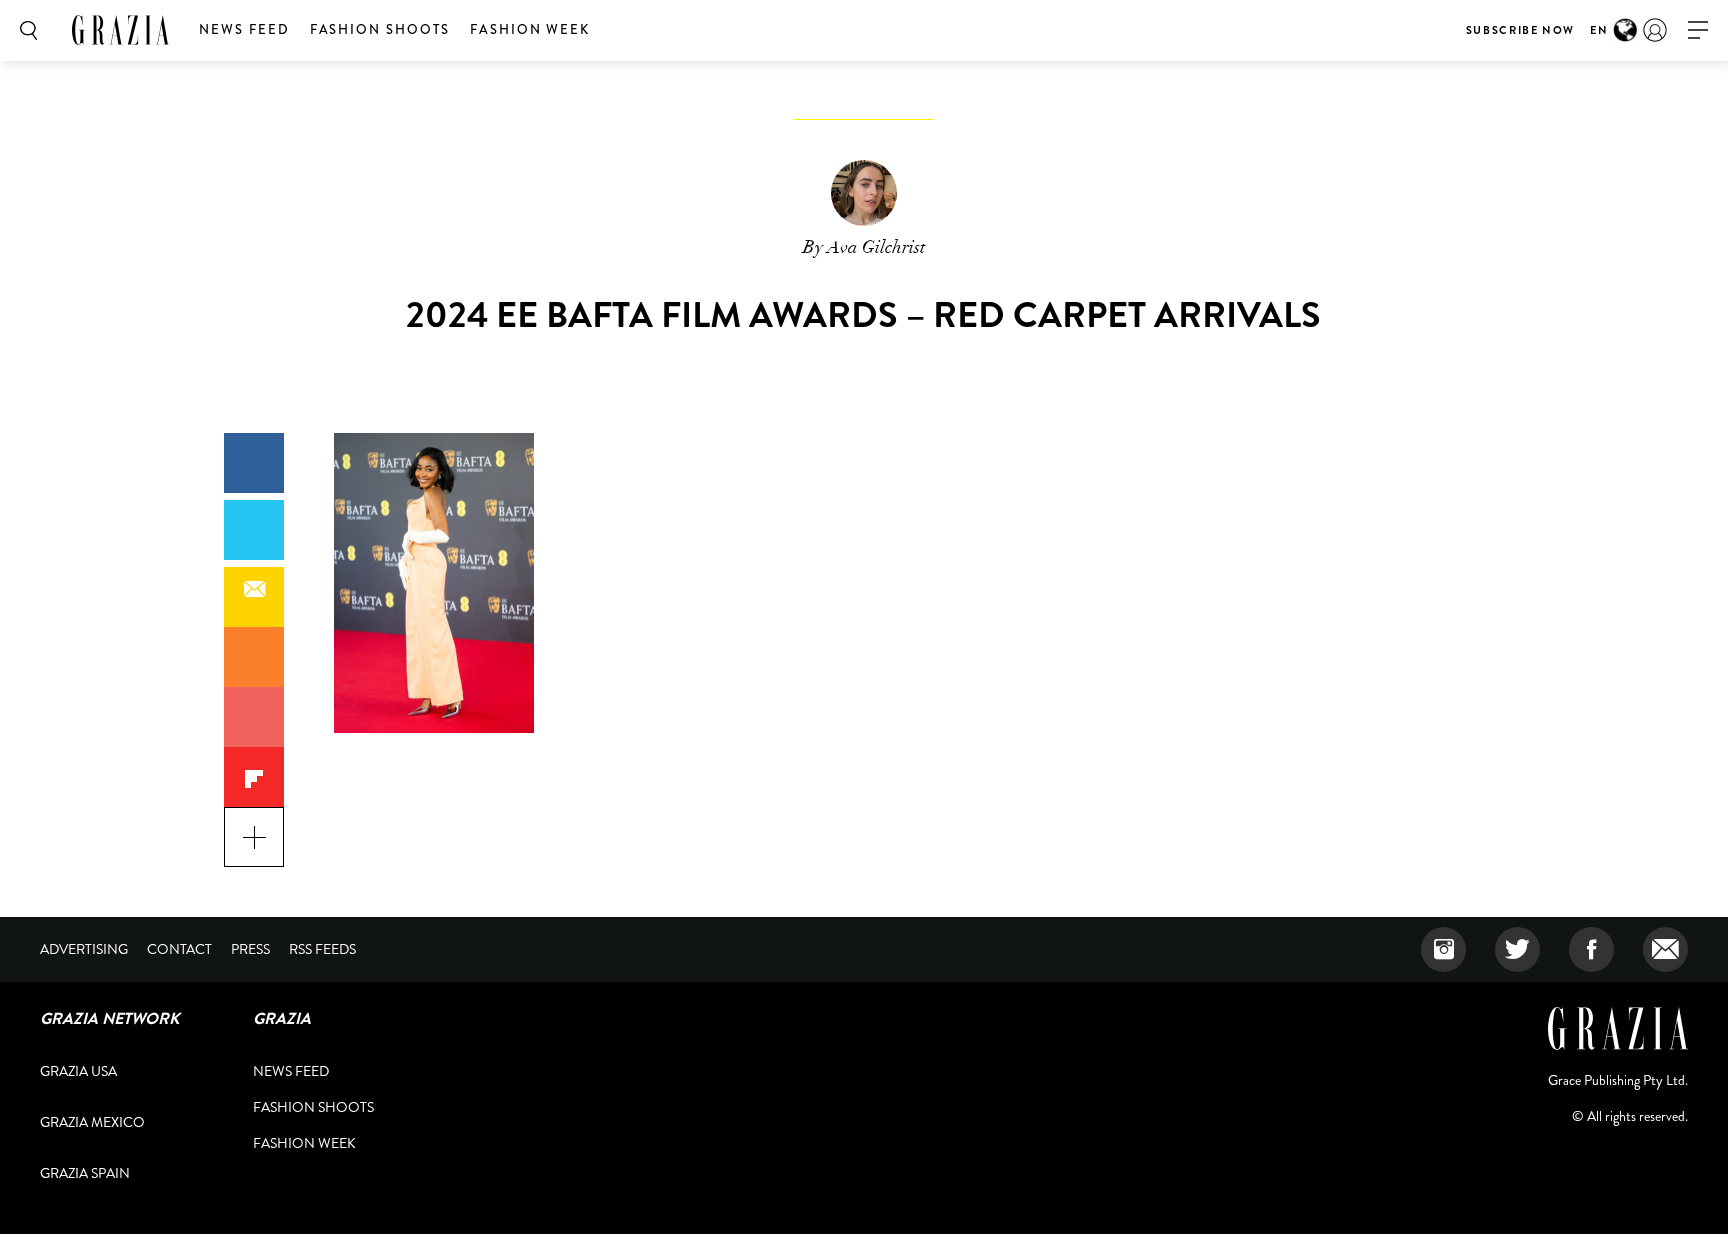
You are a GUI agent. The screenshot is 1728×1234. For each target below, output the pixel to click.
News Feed (244, 29)
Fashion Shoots (380, 29)
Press (250, 949)
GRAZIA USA (78, 1071)
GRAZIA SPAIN (85, 1173)
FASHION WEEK (530, 29)
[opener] (1698, 30)
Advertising (84, 949)
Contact (179, 949)
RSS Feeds (322, 949)
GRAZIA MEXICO (92, 1122)
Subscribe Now (1520, 30)
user (1655, 30)
